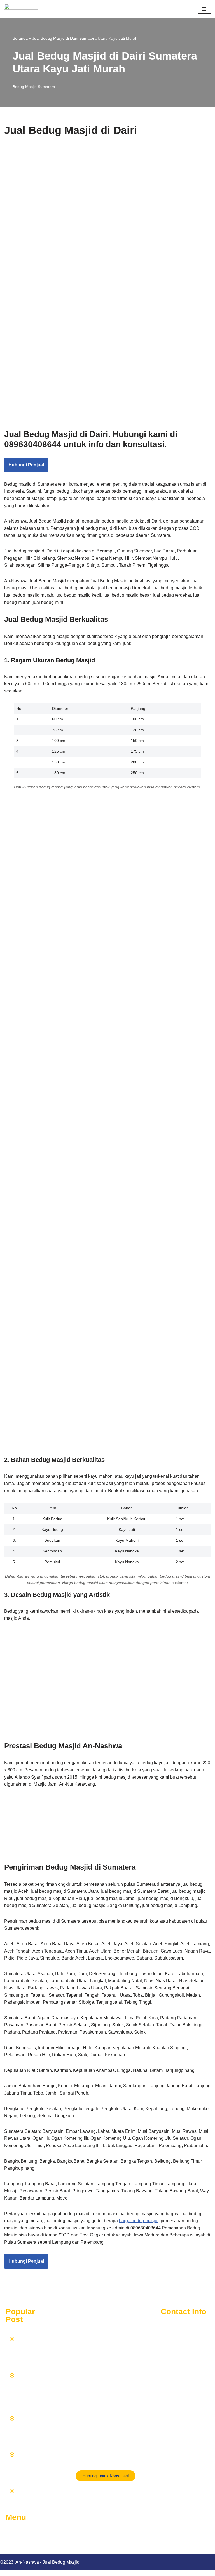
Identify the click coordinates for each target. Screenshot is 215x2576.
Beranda (20, 38)
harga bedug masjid (139, 2221)
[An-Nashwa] (21, 9)
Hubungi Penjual (26, 465)
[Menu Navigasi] (204, 9)
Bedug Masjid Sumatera (34, 87)
